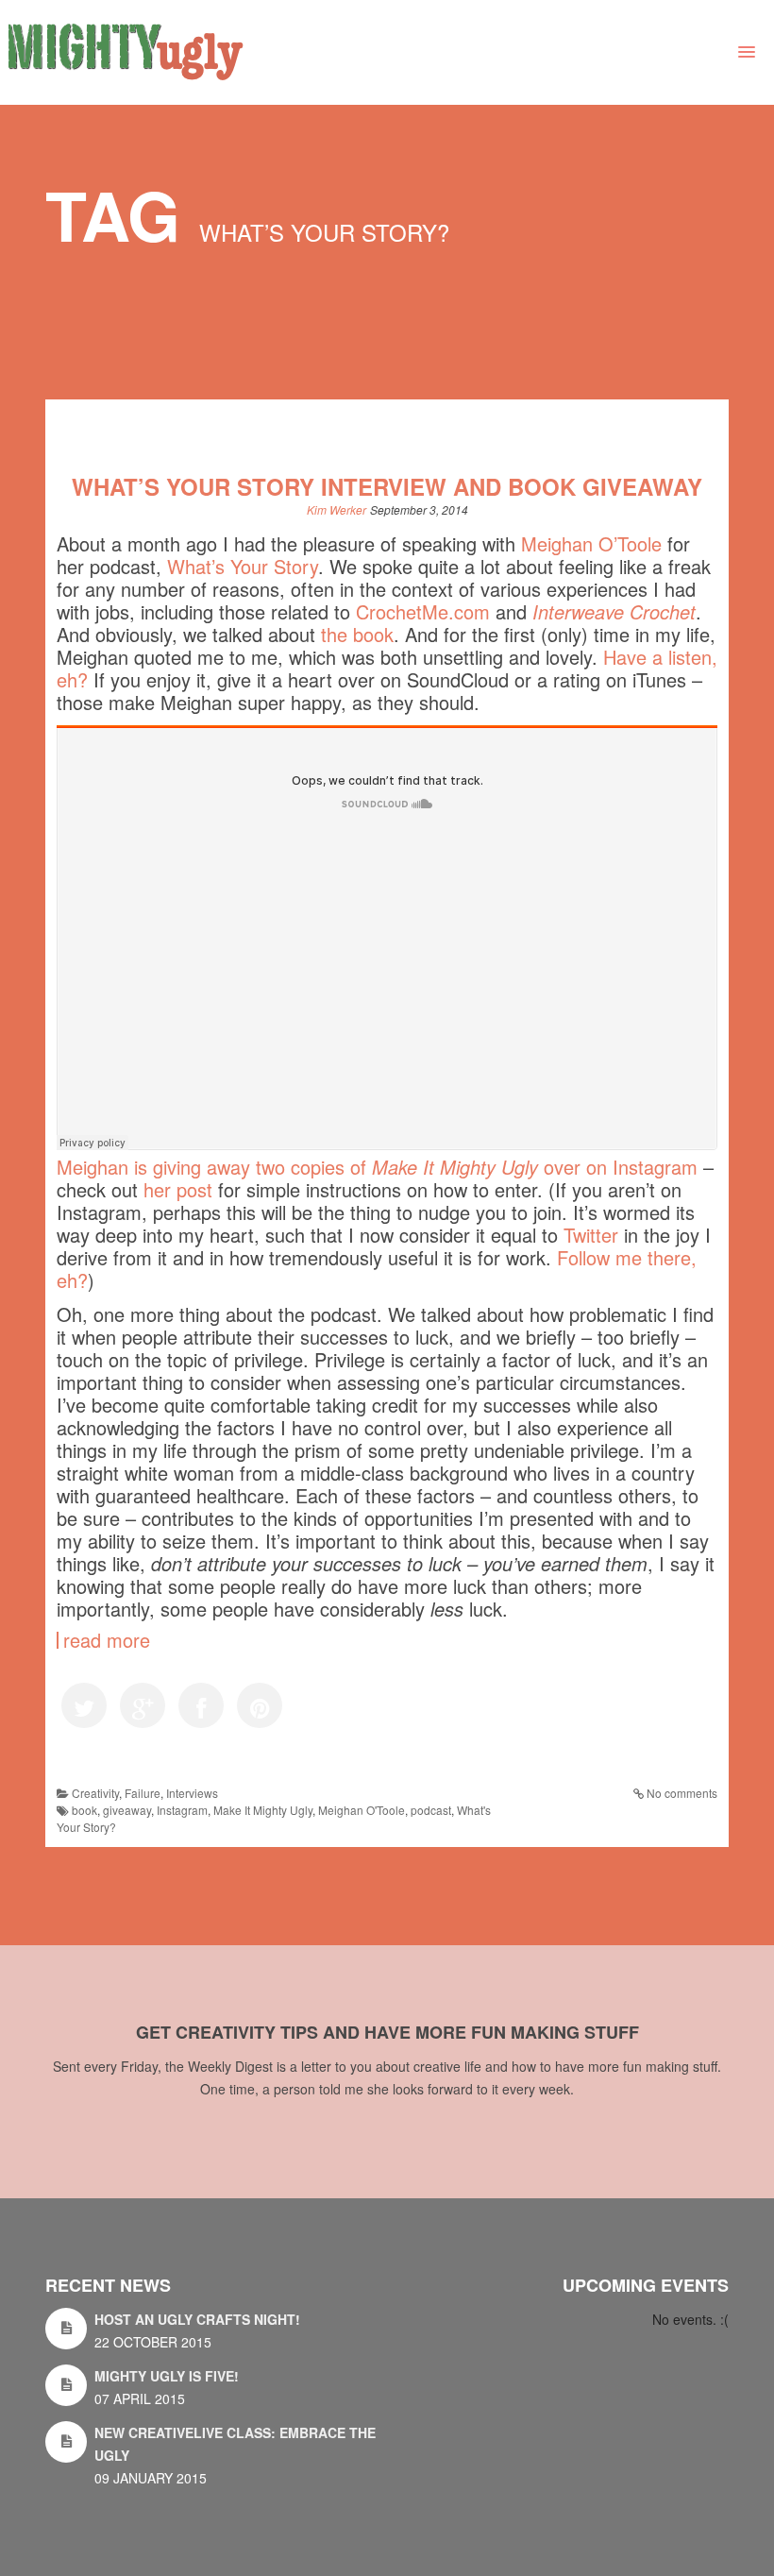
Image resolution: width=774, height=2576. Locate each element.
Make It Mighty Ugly (263, 1810)
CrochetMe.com (423, 611)
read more (107, 1640)
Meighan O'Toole (362, 1810)
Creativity (95, 1793)
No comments (682, 1793)
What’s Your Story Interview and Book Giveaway (387, 486)
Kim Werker (337, 509)
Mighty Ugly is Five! (167, 2376)
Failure (143, 1793)
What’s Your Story (243, 566)
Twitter (591, 1235)
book (84, 1810)
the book (357, 634)
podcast (431, 1810)
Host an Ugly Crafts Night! (197, 2319)
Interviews (192, 1793)
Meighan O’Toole (591, 543)
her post (178, 1189)
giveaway (127, 1810)
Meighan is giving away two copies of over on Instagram (377, 1167)
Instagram (182, 1810)
